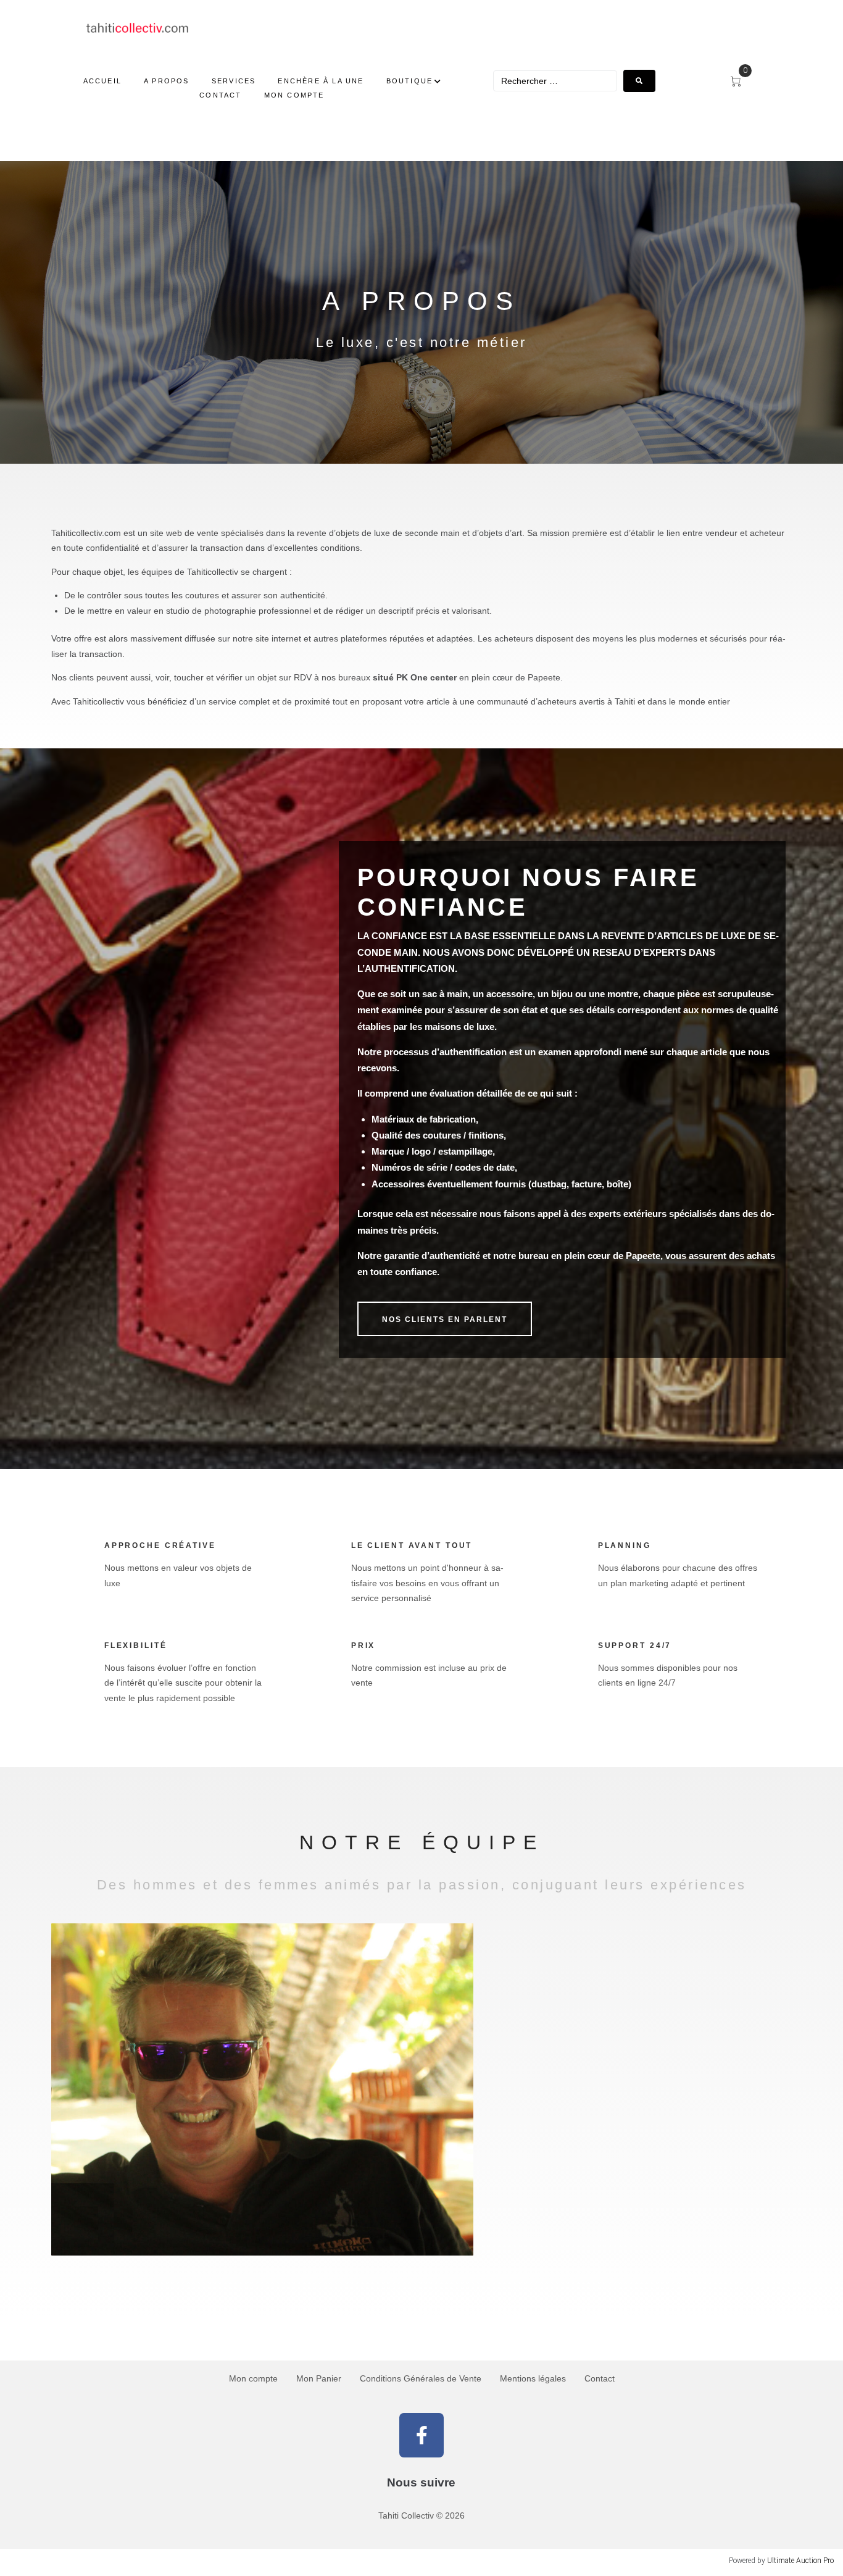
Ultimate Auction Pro (800, 2561)
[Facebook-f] (421, 2435)
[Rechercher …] (555, 81)
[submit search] (639, 81)
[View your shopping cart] (741, 82)
